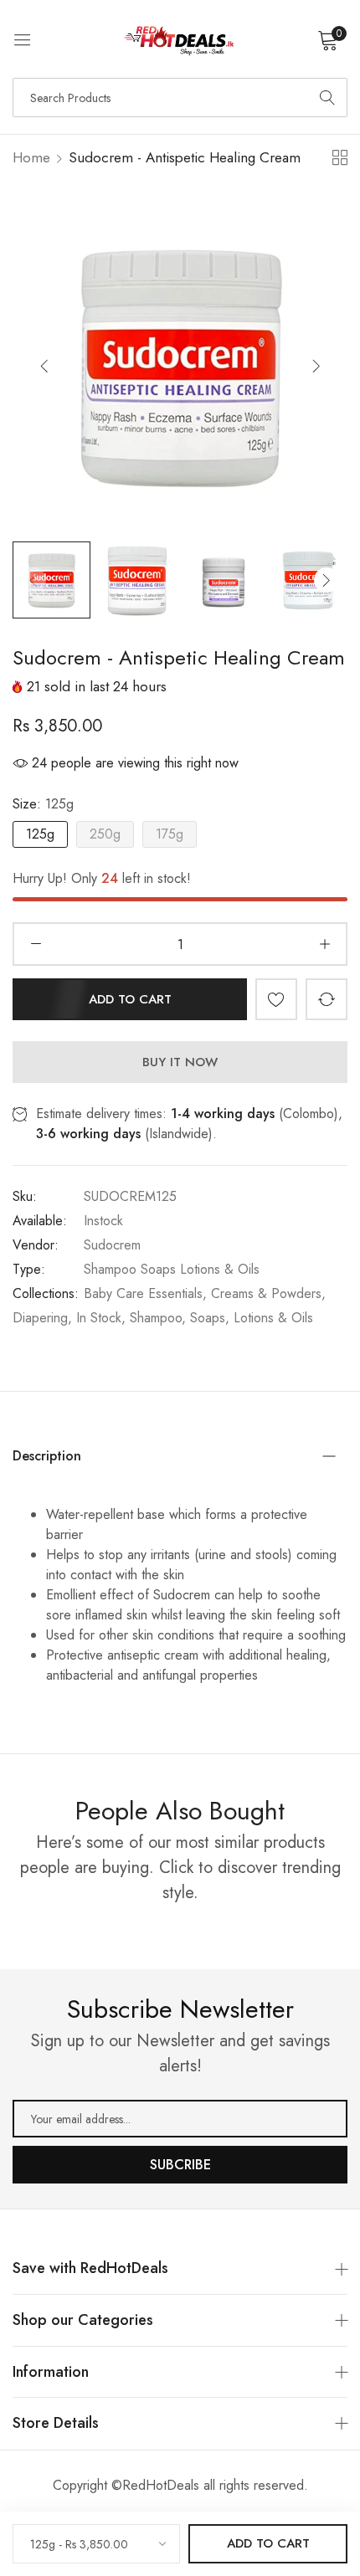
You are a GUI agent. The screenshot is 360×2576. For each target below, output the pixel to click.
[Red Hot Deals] (180, 39)
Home (31, 157)
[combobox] (180, 97)
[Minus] (36, 944)
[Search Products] (327, 97)
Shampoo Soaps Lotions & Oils (172, 1269)
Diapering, (42, 1318)
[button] (316, 365)
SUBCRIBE (180, 2165)
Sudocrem (112, 1245)
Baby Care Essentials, (145, 1293)
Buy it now (180, 1062)
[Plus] (324, 944)
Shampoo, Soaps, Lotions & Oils (221, 1318)
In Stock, (101, 1318)
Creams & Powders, (268, 1293)
